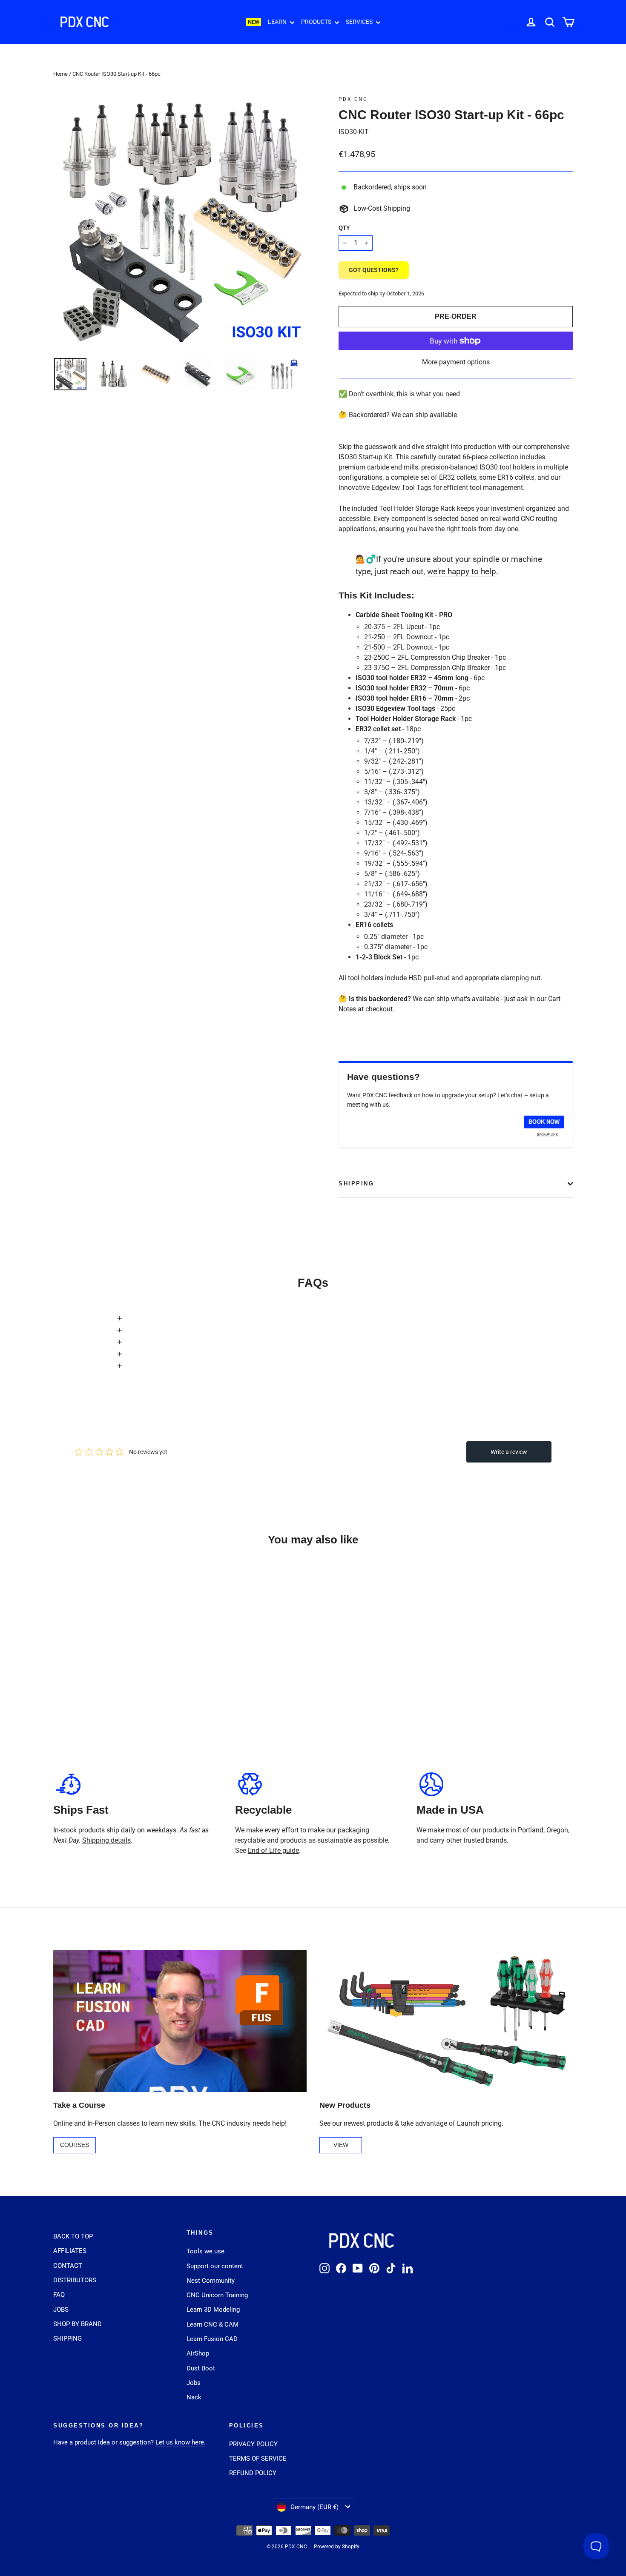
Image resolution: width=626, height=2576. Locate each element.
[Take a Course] (180, 2021)
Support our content (215, 2266)
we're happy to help (462, 571)
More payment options (456, 362)
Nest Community (211, 2281)
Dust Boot (201, 2368)
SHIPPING (67, 2338)
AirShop (198, 2353)
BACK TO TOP (73, 2236)
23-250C (377, 657)
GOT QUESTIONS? (374, 270)
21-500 (375, 647)
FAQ (59, 2295)
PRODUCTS (317, 22)
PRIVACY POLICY (253, 2444)
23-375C (377, 668)
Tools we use (205, 2251)
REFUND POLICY (253, 2473)
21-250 (375, 637)
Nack (194, 2397)
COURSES (75, 2145)
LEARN (278, 22)
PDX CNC (353, 99)
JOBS (61, 2310)
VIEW (341, 2145)
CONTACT (68, 2266)
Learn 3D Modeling (213, 2310)
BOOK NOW (544, 1122)
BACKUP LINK (547, 1135)
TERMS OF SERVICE (258, 2459)
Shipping (356, 1184)
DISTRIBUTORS (75, 2280)
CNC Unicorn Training (217, 2295)
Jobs (194, 2383)
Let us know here (180, 2442)
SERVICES (360, 22)
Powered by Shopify (337, 2547)
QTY (344, 228)
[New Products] (446, 2021)
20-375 (375, 627)
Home (60, 74)
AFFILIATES (70, 2251)
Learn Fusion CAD (212, 2339)
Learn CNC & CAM (212, 2324)
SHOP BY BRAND (78, 2324)
